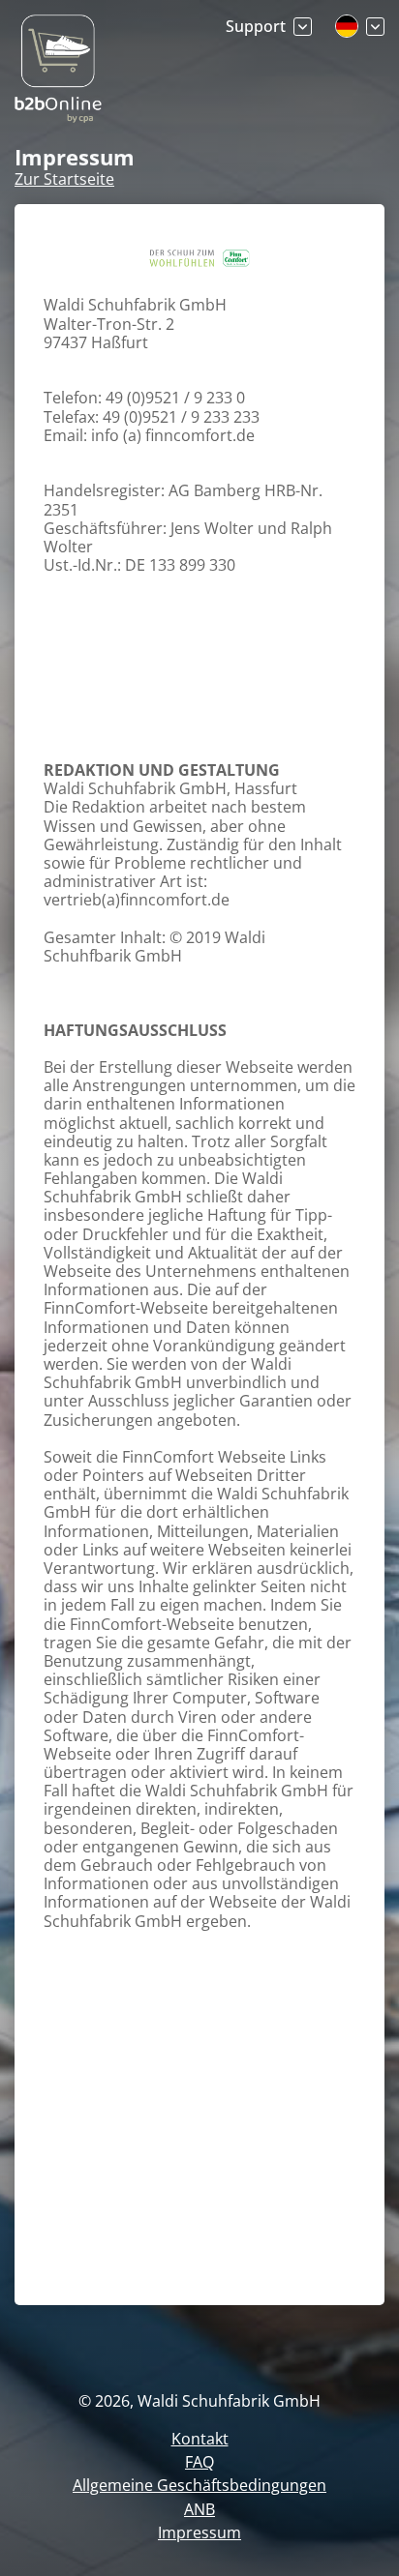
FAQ (199, 2462)
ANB (199, 2509)
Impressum (199, 2532)
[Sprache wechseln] (360, 26)
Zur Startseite (64, 179)
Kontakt (200, 2439)
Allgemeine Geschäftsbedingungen (199, 2485)
